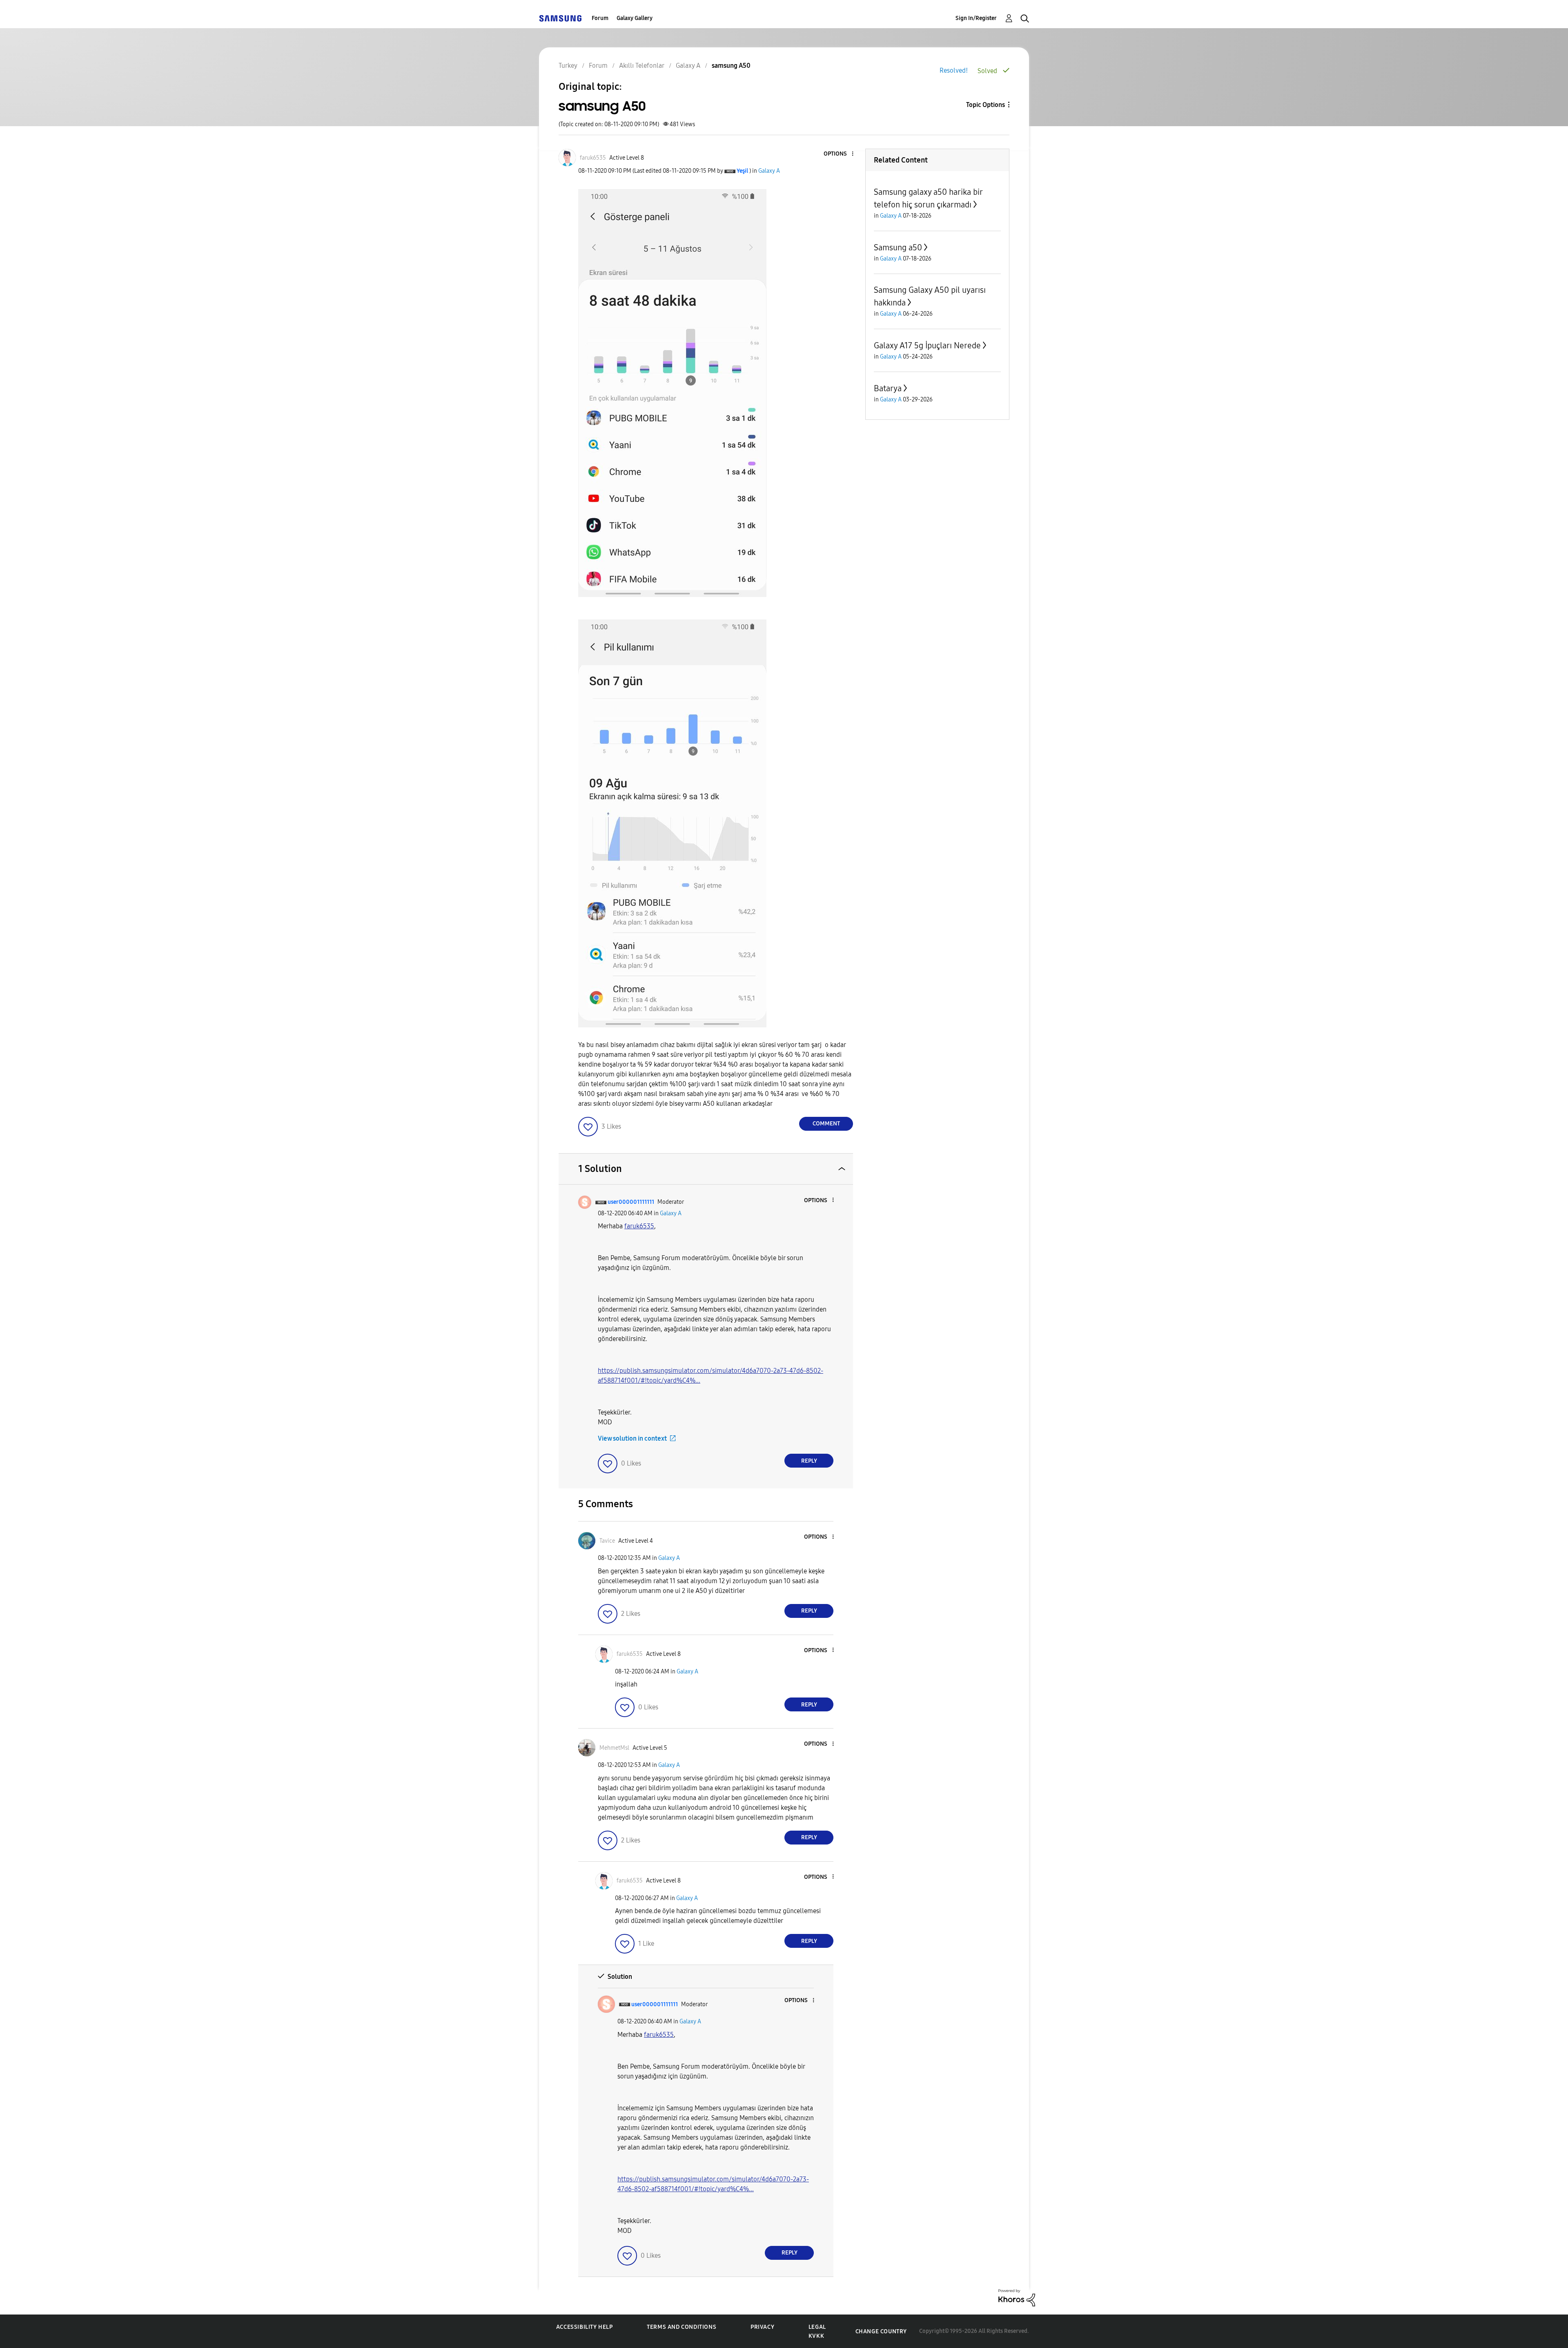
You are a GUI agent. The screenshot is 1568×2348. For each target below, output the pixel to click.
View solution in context (632, 1438)
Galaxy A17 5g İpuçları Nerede (927, 345)
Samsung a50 (898, 247)
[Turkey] (560, 18)
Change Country (881, 2331)
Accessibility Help (585, 2327)
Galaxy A (769, 171)
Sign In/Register (976, 18)
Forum (600, 18)
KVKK (816, 2336)
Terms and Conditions (682, 2327)
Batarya (888, 388)
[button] (839, 154)
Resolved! (954, 70)
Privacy (762, 2327)
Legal (817, 2327)
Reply (809, 1461)
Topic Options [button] (986, 105)
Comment (826, 1124)
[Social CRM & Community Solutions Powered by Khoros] (1017, 2297)
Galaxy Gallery (635, 18)
